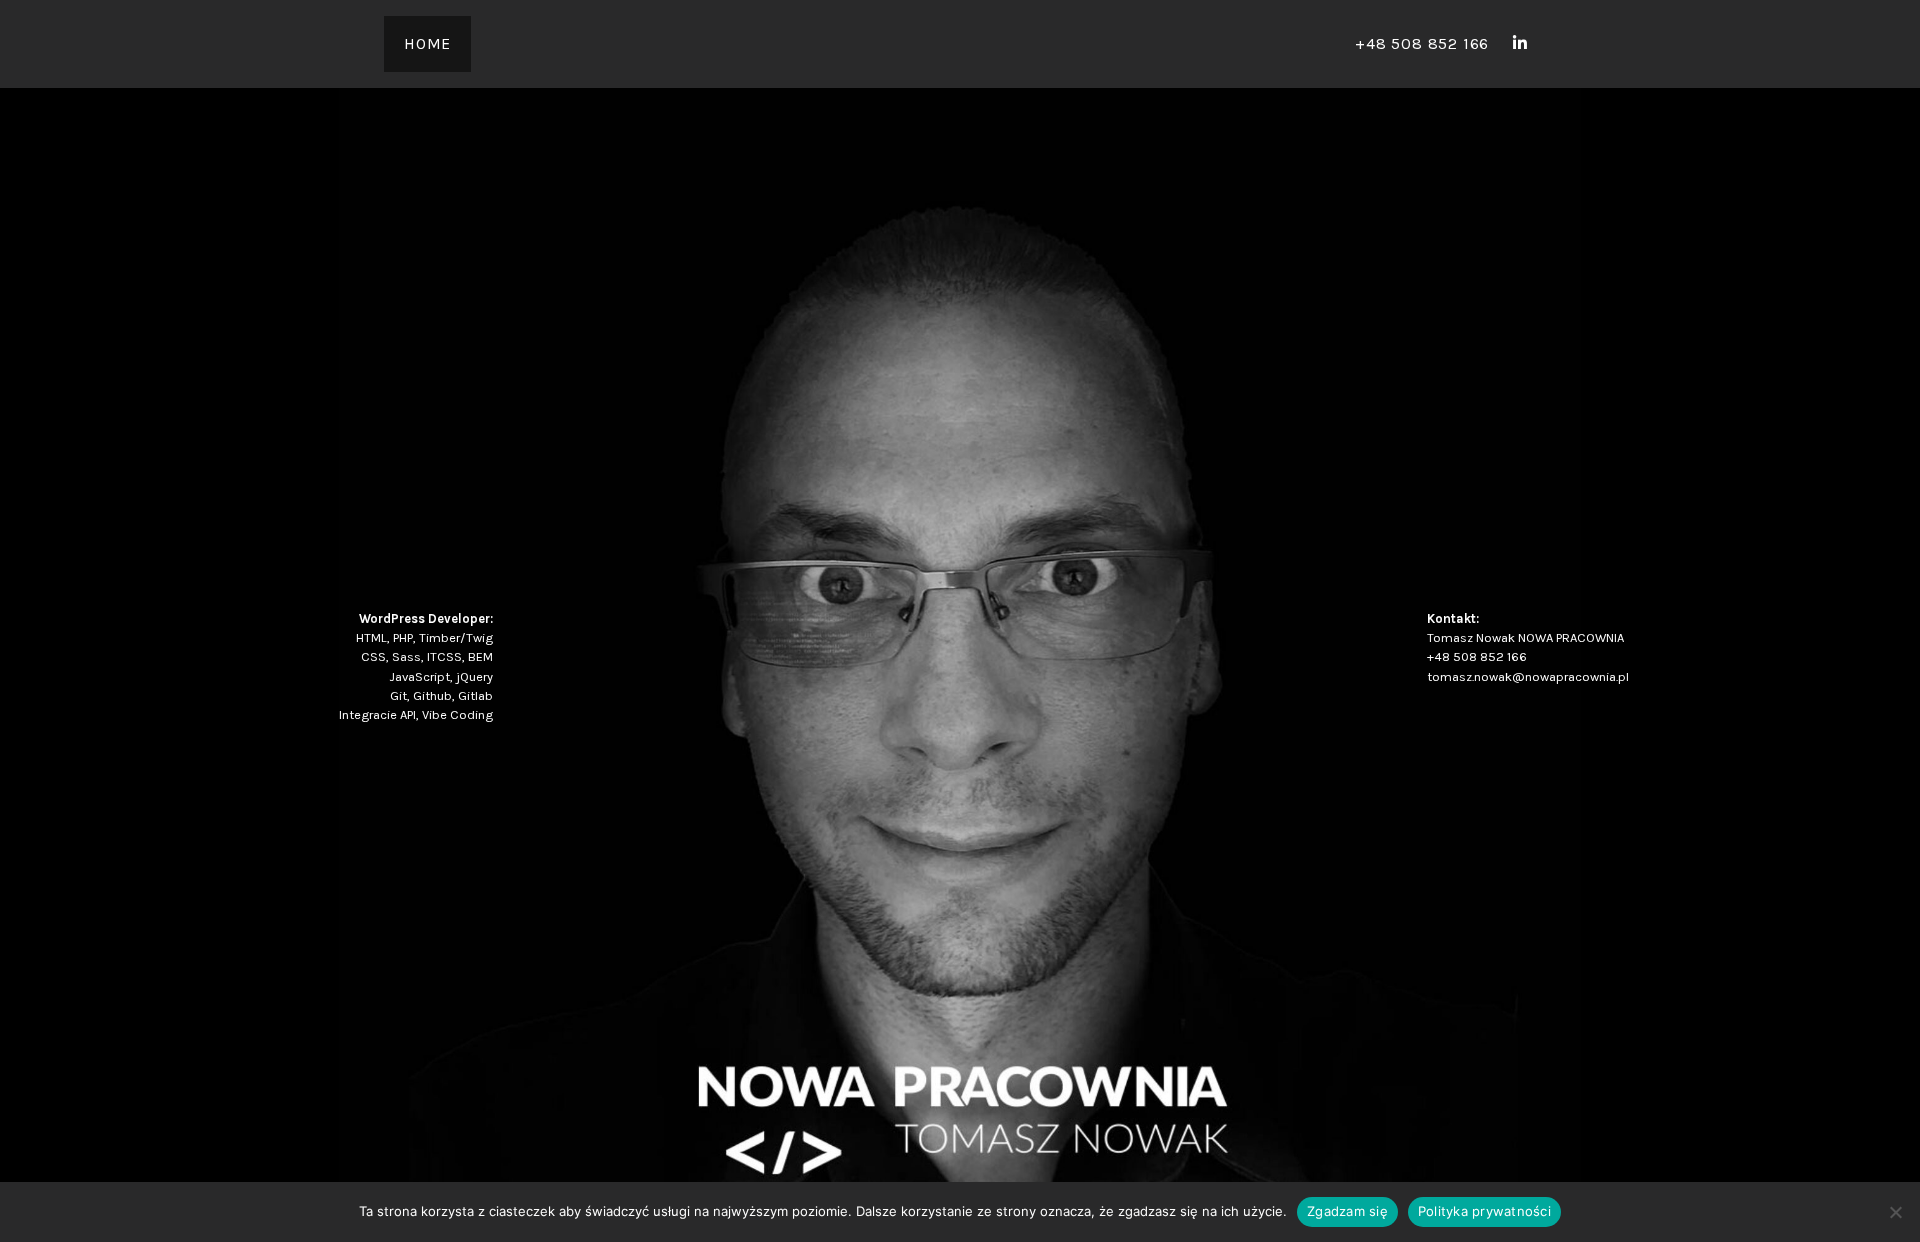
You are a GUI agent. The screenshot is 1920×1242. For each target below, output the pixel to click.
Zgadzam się (1347, 1211)
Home (427, 43)
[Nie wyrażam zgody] (1895, 1212)
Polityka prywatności (1484, 1211)
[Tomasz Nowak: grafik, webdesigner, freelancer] (1520, 43)
